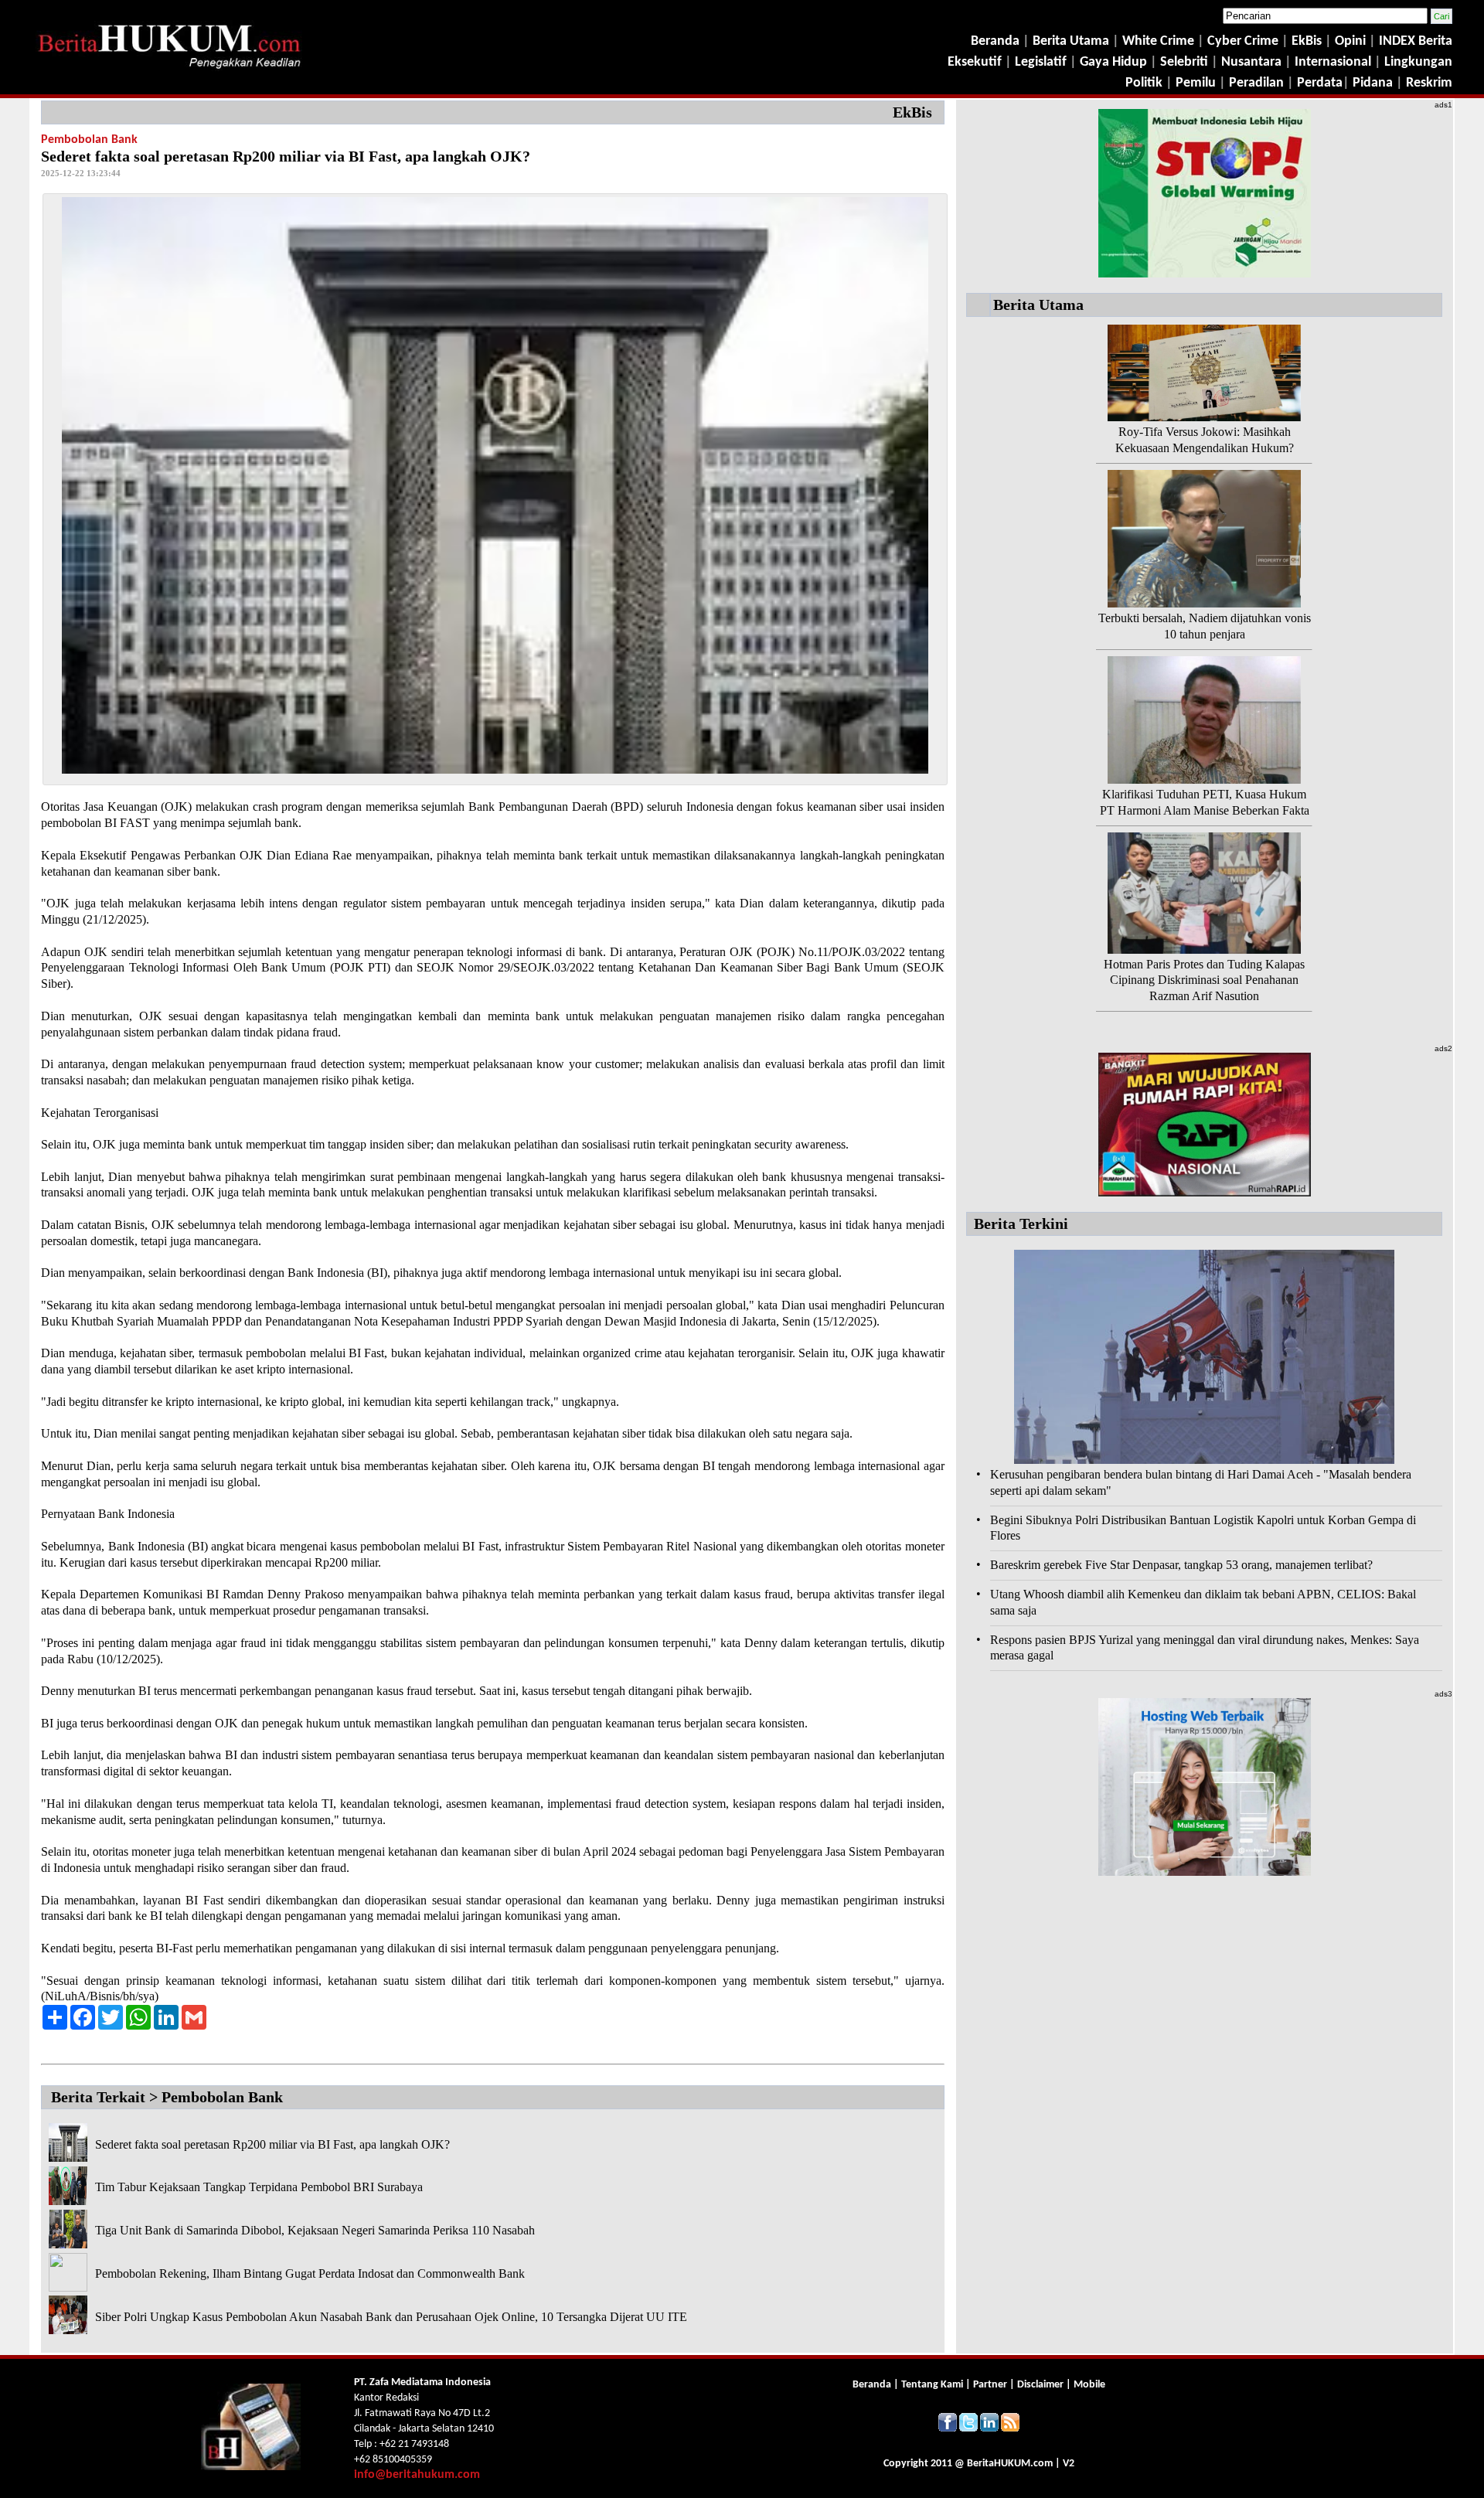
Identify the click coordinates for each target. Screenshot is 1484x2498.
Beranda (995, 41)
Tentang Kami (933, 2385)
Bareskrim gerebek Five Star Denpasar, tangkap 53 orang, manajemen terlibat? (1181, 1565)
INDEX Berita (1416, 41)
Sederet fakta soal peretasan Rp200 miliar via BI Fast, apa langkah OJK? (272, 2144)
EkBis (1308, 41)
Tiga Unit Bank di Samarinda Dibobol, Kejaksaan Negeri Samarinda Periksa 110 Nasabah (315, 2230)
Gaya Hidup (1112, 62)
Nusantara (1251, 62)
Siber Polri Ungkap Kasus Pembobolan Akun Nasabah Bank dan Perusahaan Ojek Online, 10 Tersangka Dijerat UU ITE (391, 2317)
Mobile (1089, 2385)
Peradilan (1255, 83)
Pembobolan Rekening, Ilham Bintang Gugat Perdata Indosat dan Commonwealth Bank (310, 2273)
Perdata (1320, 83)
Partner (990, 2385)
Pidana (1373, 83)
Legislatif (1041, 62)
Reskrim (1429, 83)
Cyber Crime (1244, 41)
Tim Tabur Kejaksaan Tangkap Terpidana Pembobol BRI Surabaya (259, 2187)
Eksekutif (976, 62)
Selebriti (1184, 62)
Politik (1144, 83)
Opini (1349, 41)
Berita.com (1010, 2464)
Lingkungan (1418, 62)
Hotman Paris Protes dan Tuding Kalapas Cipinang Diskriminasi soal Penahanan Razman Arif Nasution (1204, 980)
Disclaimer (1040, 2385)
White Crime (1160, 41)
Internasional (1333, 62)
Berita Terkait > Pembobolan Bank (167, 2097)
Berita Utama (1072, 41)
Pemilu (1196, 83)
